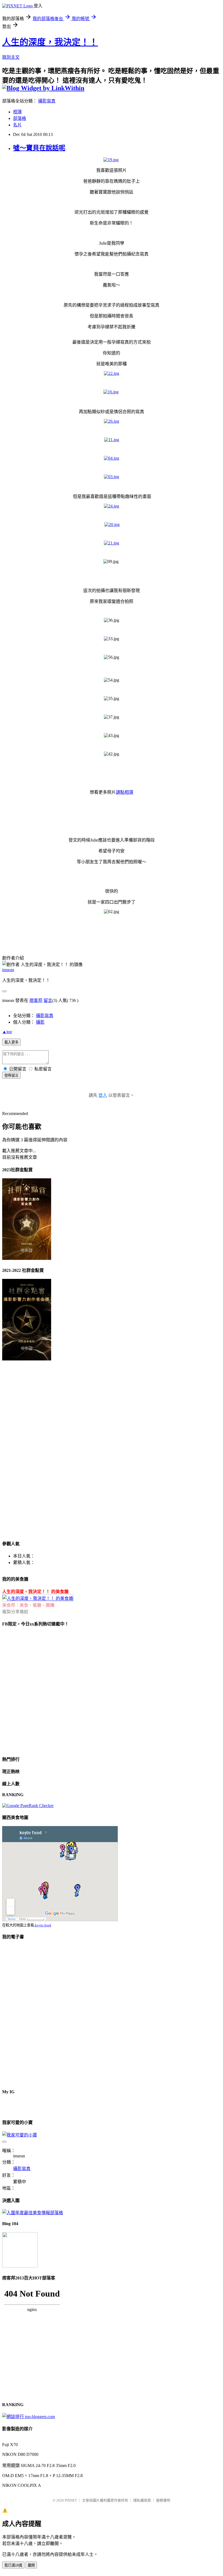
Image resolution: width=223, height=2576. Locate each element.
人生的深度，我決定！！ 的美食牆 (35, 1592)
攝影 (40, 1022)
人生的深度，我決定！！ (50, 42)
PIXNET (71, 2500)
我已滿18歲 (13, 2565)
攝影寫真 (47, 101)
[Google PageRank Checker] (28, 1806)
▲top (7, 1032)
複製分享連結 (15, 1612)
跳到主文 (11, 57)
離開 (31, 2565)
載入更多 (11, 1042)
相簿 (17, 112)
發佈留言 (11, 1075)
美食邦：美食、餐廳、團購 (28, 1605)
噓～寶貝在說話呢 (39, 148)
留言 (48, 1000)
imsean (8, 970)
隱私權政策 (142, 2500)
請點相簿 (125, 792)
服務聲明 (163, 2500)
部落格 (20, 118)
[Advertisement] (24, 1452)
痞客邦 (36, 1000)
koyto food (43, 1925)
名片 (17, 125)
